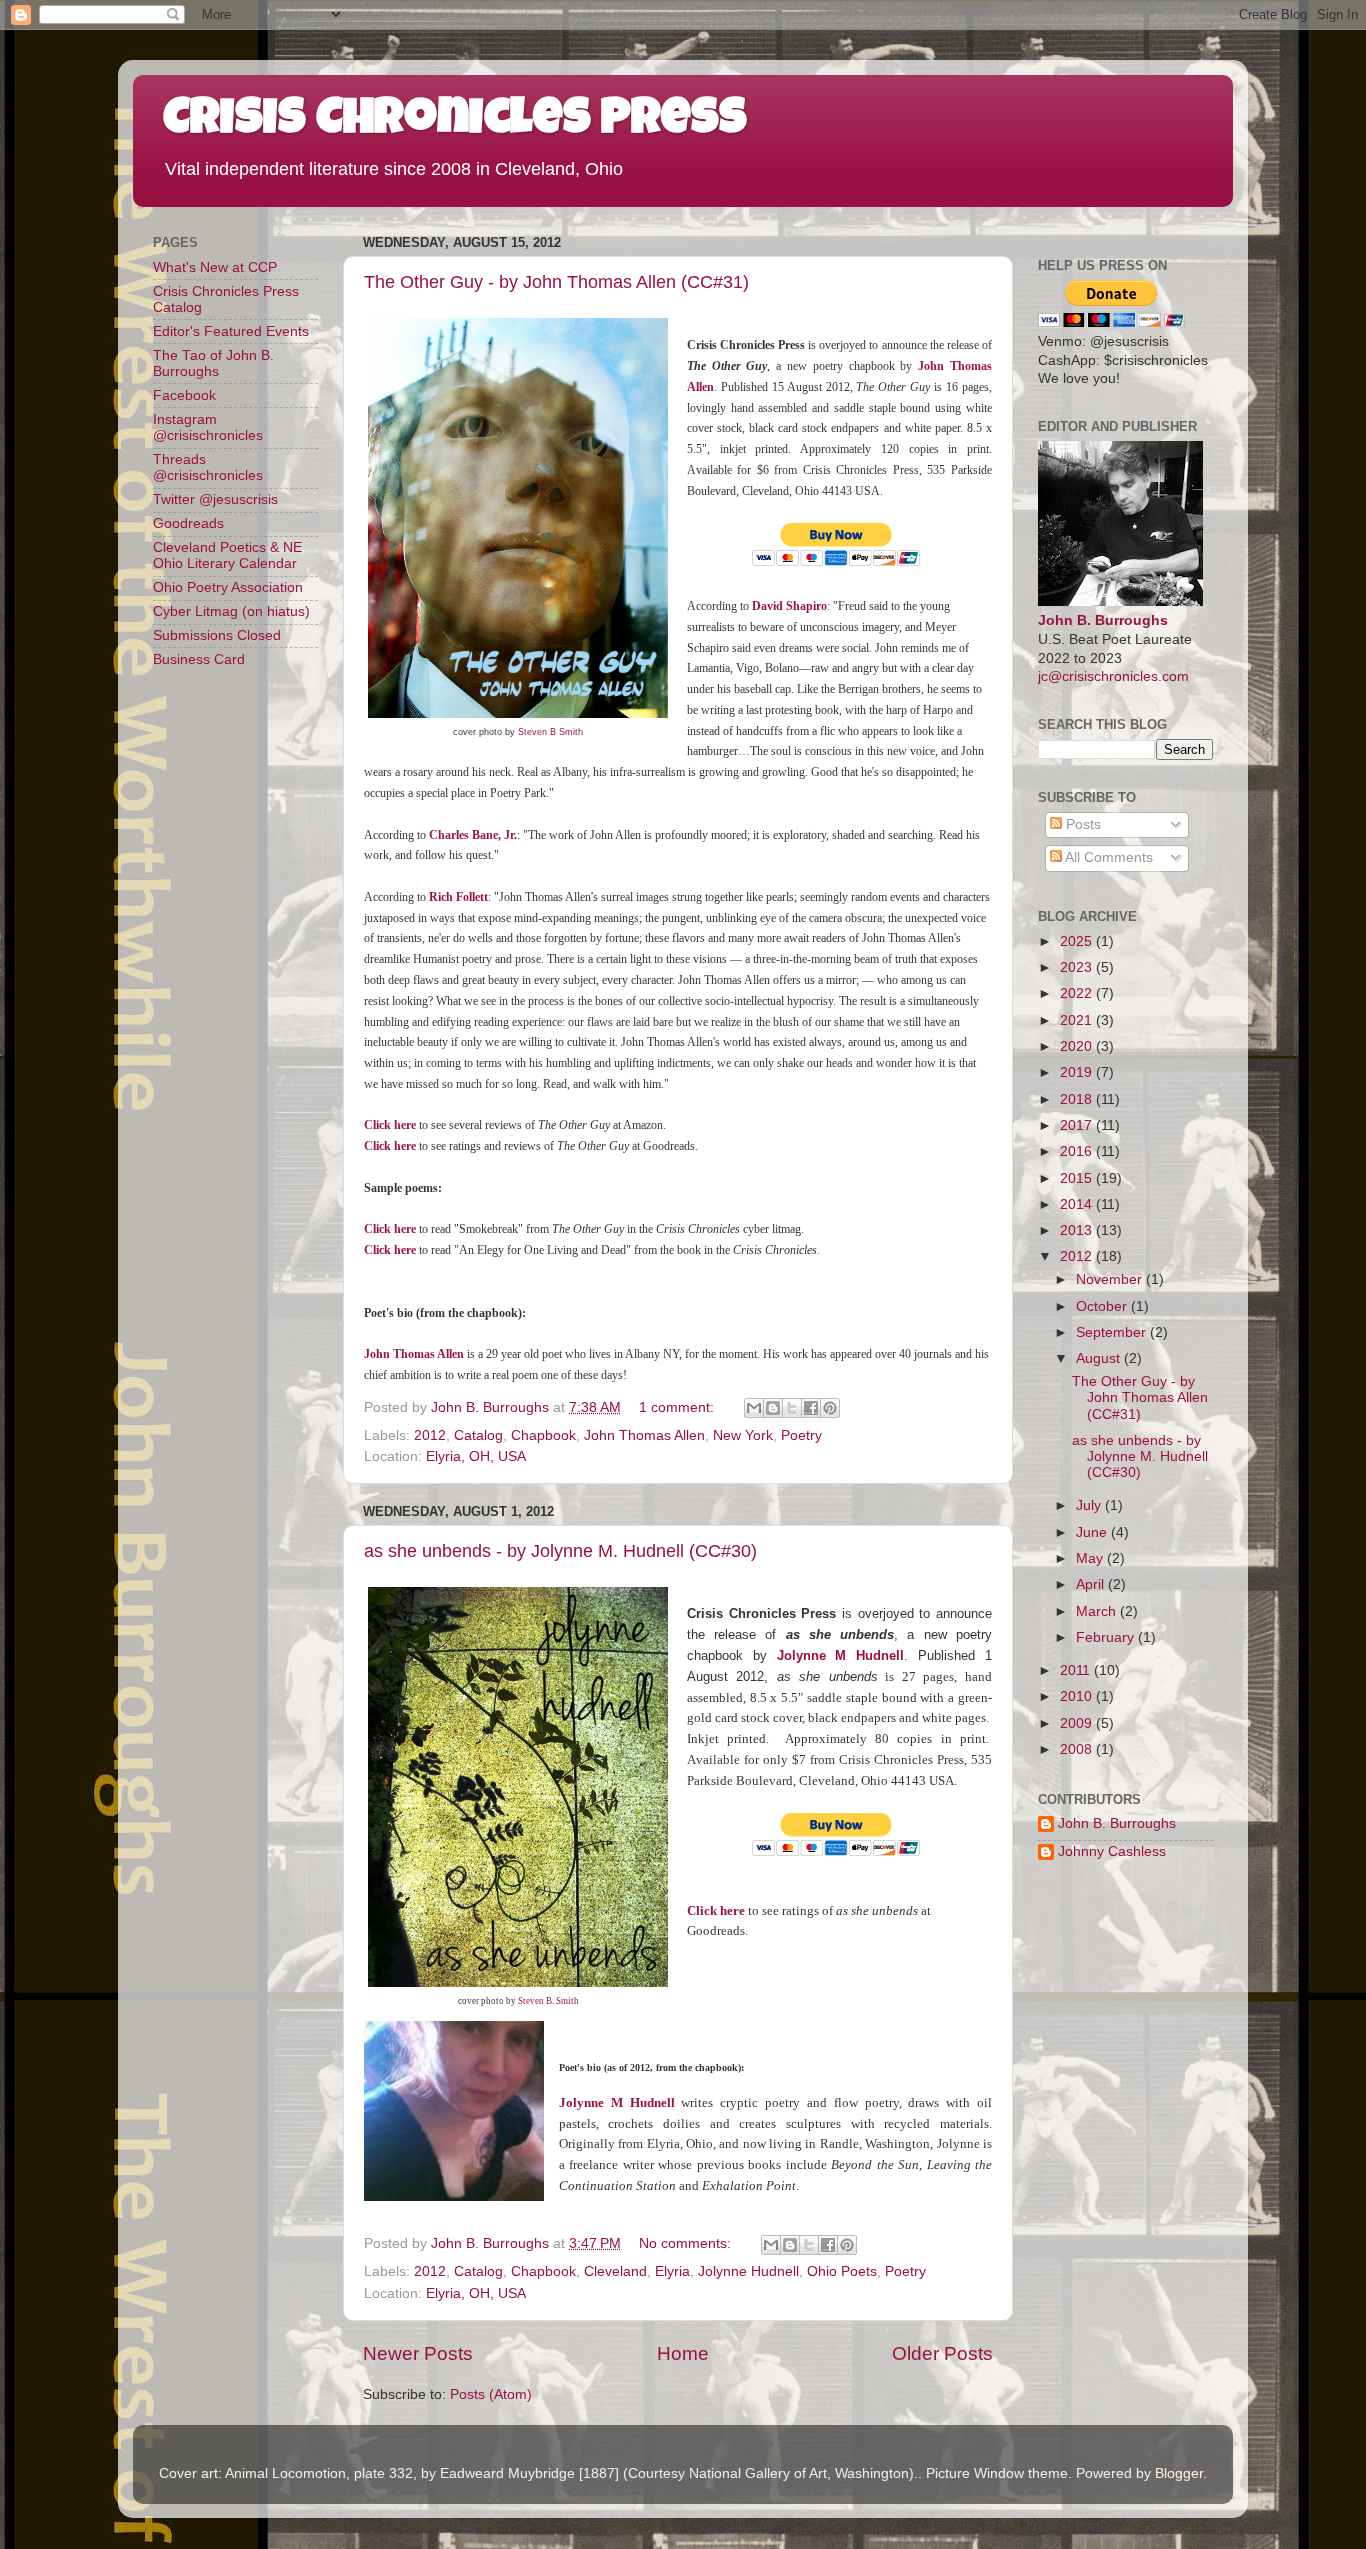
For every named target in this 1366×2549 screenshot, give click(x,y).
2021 (1078, 1020)
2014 (1078, 1204)
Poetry (801, 1435)
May (1091, 1558)
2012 (430, 1435)
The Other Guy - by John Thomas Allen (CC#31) (556, 282)
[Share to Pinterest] (830, 1408)
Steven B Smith (550, 732)
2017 (1078, 1125)
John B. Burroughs (1103, 620)
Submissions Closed (217, 635)
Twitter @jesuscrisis (215, 499)
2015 (1078, 1178)
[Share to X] (792, 1408)
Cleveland (615, 2271)
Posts (1081, 824)
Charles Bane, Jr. (473, 835)
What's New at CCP (215, 267)
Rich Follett (458, 897)
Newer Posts (418, 2353)
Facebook (184, 395)
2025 (1078, 941)
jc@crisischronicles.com (1113, 676)
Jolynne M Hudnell (841, 1655)
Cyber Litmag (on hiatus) (231, 611)
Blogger (1179, 2473)
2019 (1078, 1072)
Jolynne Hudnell (748, 2271)
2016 (1078, 1151)
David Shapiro (789, 606)
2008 (1078, 1749)
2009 (1078, 1723)
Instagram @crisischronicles (208, 427)
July (1090, 1505)
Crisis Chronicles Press (455, 122)
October (1103, 1306)
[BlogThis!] (773, 1408)
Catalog (478, 1435)
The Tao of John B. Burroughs (213, 363)
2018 (1078, 1099)
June (1093, 1532)
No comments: (687, 2243)
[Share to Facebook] (811, 1408)
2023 (1078, 967)
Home (683, 2353)
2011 (1077, 1670)
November (1111, 1279)
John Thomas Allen (644, 1435)
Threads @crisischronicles (208, 467)
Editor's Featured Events (231, 331)
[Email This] (754, 1408)
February (1107, 1637)
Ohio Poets (842, 2271)
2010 (1078, 1696)
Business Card (199, 659)
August (1100, 1358)
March (1098, 1611)
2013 (1078, 1230)
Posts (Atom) (491, 2394)
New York (743, 1435)
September (1113, 1332)
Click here (390, 1125)
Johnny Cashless (1112, 1851)
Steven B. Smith (548, 2001)
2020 (1078, 1046)
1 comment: (678, 1407)
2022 (1078, 993)
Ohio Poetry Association (228, 587)
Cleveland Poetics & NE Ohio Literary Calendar (227, 555)
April (1092, 1584)
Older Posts (942, 2353)
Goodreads (188, 523)
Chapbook (543, 1435)
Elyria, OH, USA (476, 1456)
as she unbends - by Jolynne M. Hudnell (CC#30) (560, 1551)
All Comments (1107, 857)
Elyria (672, 2271)
